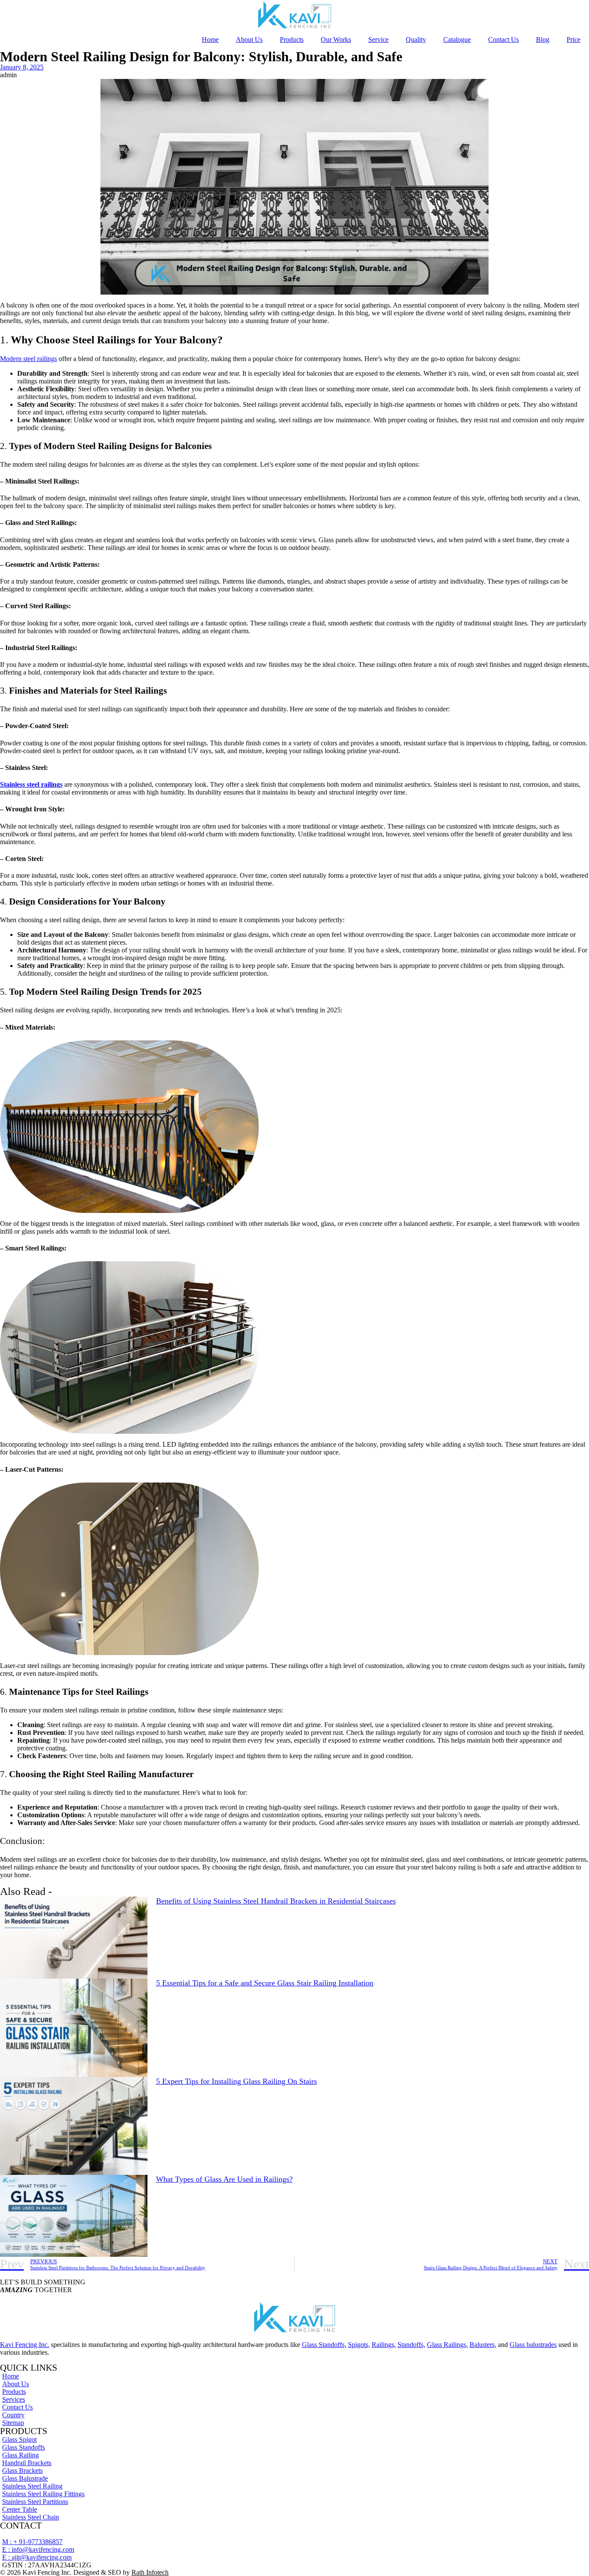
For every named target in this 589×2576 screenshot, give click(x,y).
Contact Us (503, 39)
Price (573, 39)
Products (292, 39)
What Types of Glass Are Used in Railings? (224, 2179)
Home (210, 39)
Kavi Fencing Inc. (25, 2345)
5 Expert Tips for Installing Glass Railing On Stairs (237, 2081)
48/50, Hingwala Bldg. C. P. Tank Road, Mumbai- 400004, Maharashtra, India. (108, 2534)
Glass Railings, (447, 2345)
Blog (543, 39)
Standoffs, (411, 2345)
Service (378, 39)
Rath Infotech (150, 2572)
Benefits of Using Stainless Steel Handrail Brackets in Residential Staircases (276, 1901)
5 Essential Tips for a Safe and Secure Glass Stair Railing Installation (265, 1983)
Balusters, (483, 2345)
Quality (416, 39)
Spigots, (359, 2345)
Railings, (384, 2345)
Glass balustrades (533, 2345)
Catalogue (457, 39)
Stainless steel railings (31, 784)
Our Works (336, 39)
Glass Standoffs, (324, 2345)
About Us (249, 39)
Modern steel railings (28, 359)
